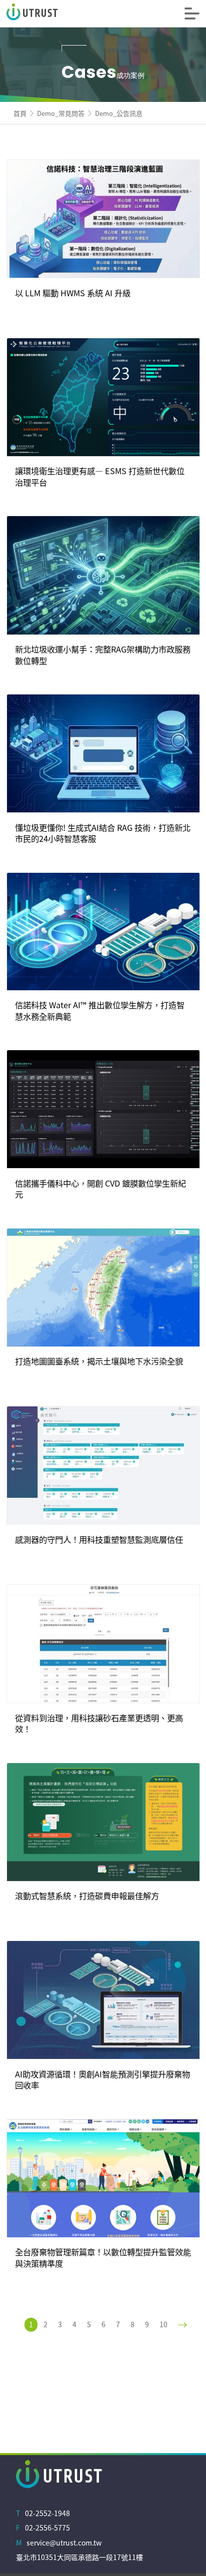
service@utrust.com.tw (64, 2543)
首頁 (20, 113)
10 (163, 2324)
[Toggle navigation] (192, 13)
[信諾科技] (56, 13)
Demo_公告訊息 (119, 113)
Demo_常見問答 (61, 113)
